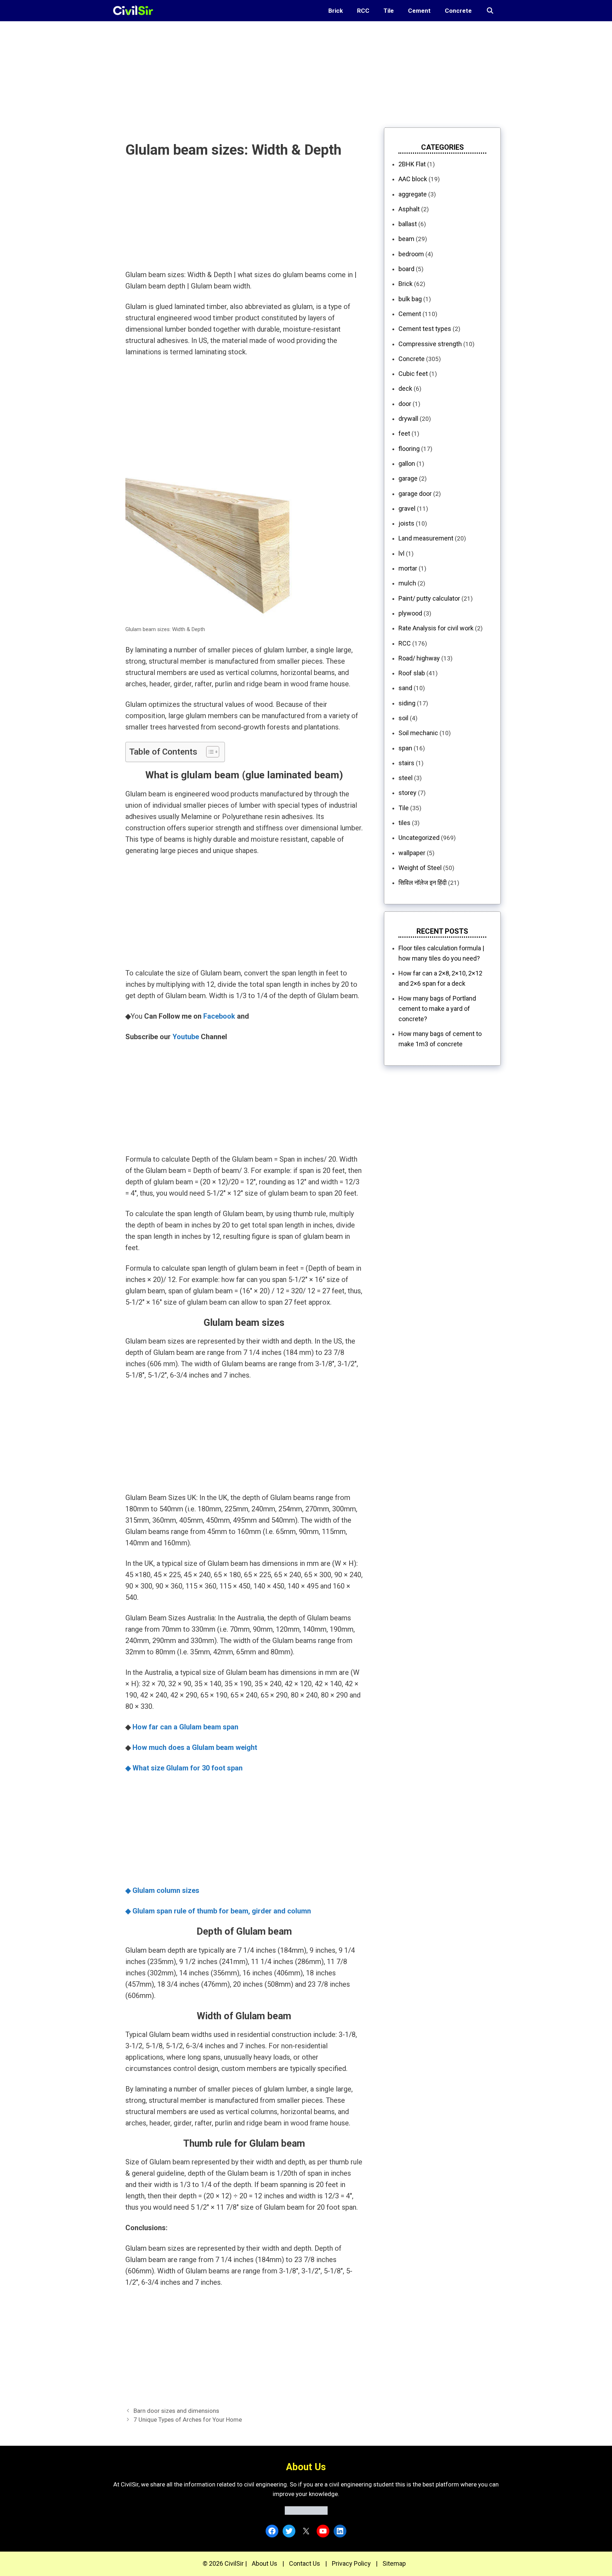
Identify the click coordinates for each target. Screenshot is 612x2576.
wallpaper (412, 853)
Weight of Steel (420, 868)
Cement (419, 11)
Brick (336, 11)
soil (403, 718)
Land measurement (426, 538)
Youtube (186, 1037)
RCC (363, 11)
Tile (389, 11)
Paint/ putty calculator (429, 598)
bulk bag (410, 299)
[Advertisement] (212, 71)
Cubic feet (413, 374)
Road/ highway (419, 658)
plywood (410, 613)
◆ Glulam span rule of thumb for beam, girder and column (218, 1911)
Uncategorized (419, 838)
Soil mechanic (418, 733)
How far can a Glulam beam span (185, 1727)
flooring (409, 449)
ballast (408, 224)
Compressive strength (430, 344)
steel (406, 778)
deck (405, 388)
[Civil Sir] (135, 11)
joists (406, 523)
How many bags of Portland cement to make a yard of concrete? (437, 1009)
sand (405, 688)
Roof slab (412, 673)
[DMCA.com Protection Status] (306, 2513)
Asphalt (409, 209)
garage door (415, 494)
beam (406, 239)
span (405, 748)
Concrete (458, 11)
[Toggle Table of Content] (209, 752)
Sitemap (394, 2563)
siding (407, 703)
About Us (265, 2563)
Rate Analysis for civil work (436, 628)
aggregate (413, 194)
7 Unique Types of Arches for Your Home (188, 2420)
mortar (408, 568)
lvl (401, 553)
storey (407, 793)
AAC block (413, 179)
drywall (408, 419)
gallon (407, 463)
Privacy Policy (351, 2563)
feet (404, 433)
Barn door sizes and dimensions (176, 2411)
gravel (407, 508)
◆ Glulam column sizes (162, 1890)
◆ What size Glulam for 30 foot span (184, 1768)
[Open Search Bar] (490, 11)
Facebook (219, 1016)
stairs (406, 763)
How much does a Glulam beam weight (195, 1747)
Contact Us (305, 2563)
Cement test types (425, 329)
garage (408, 478)
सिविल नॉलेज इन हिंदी (423, 883)
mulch (407, 583)
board (406, 269)
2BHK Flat (412, 164)
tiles (404, 823)
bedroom (411, 254)
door (405, 404)
